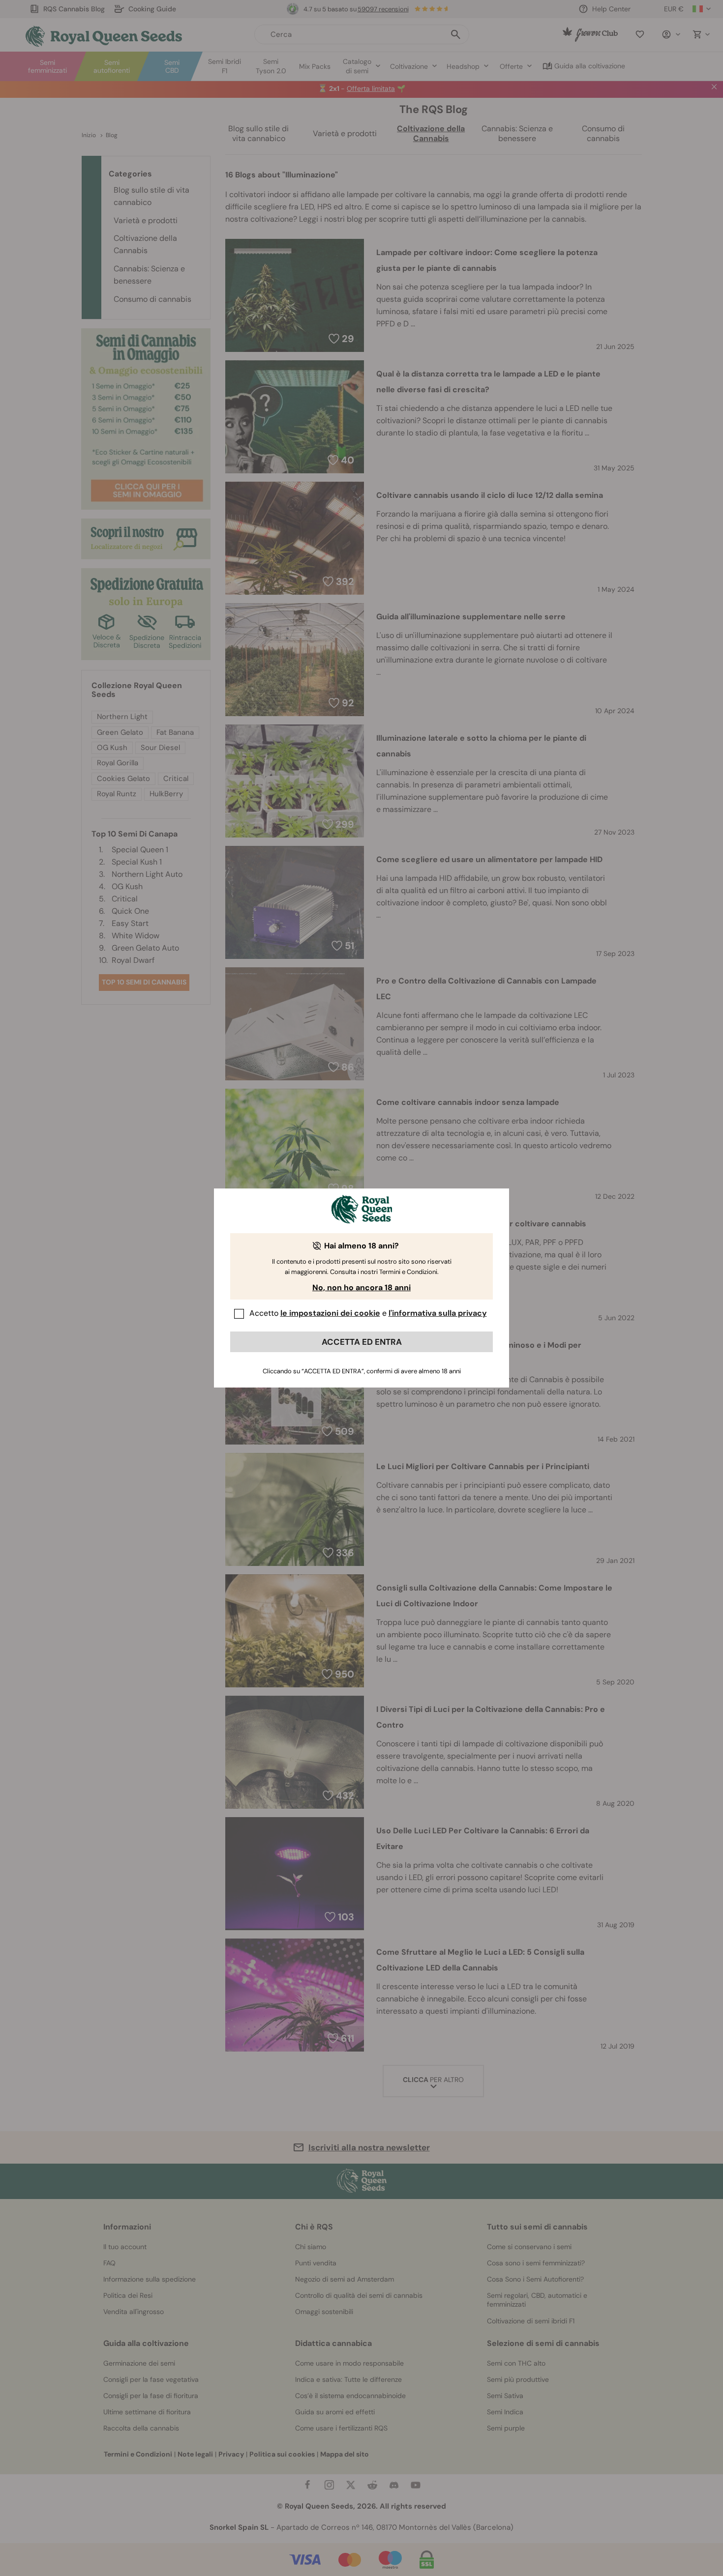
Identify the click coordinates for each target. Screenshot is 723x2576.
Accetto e (368, 1313)
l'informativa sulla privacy (438, 1313)
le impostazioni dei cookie (330, 1313)
